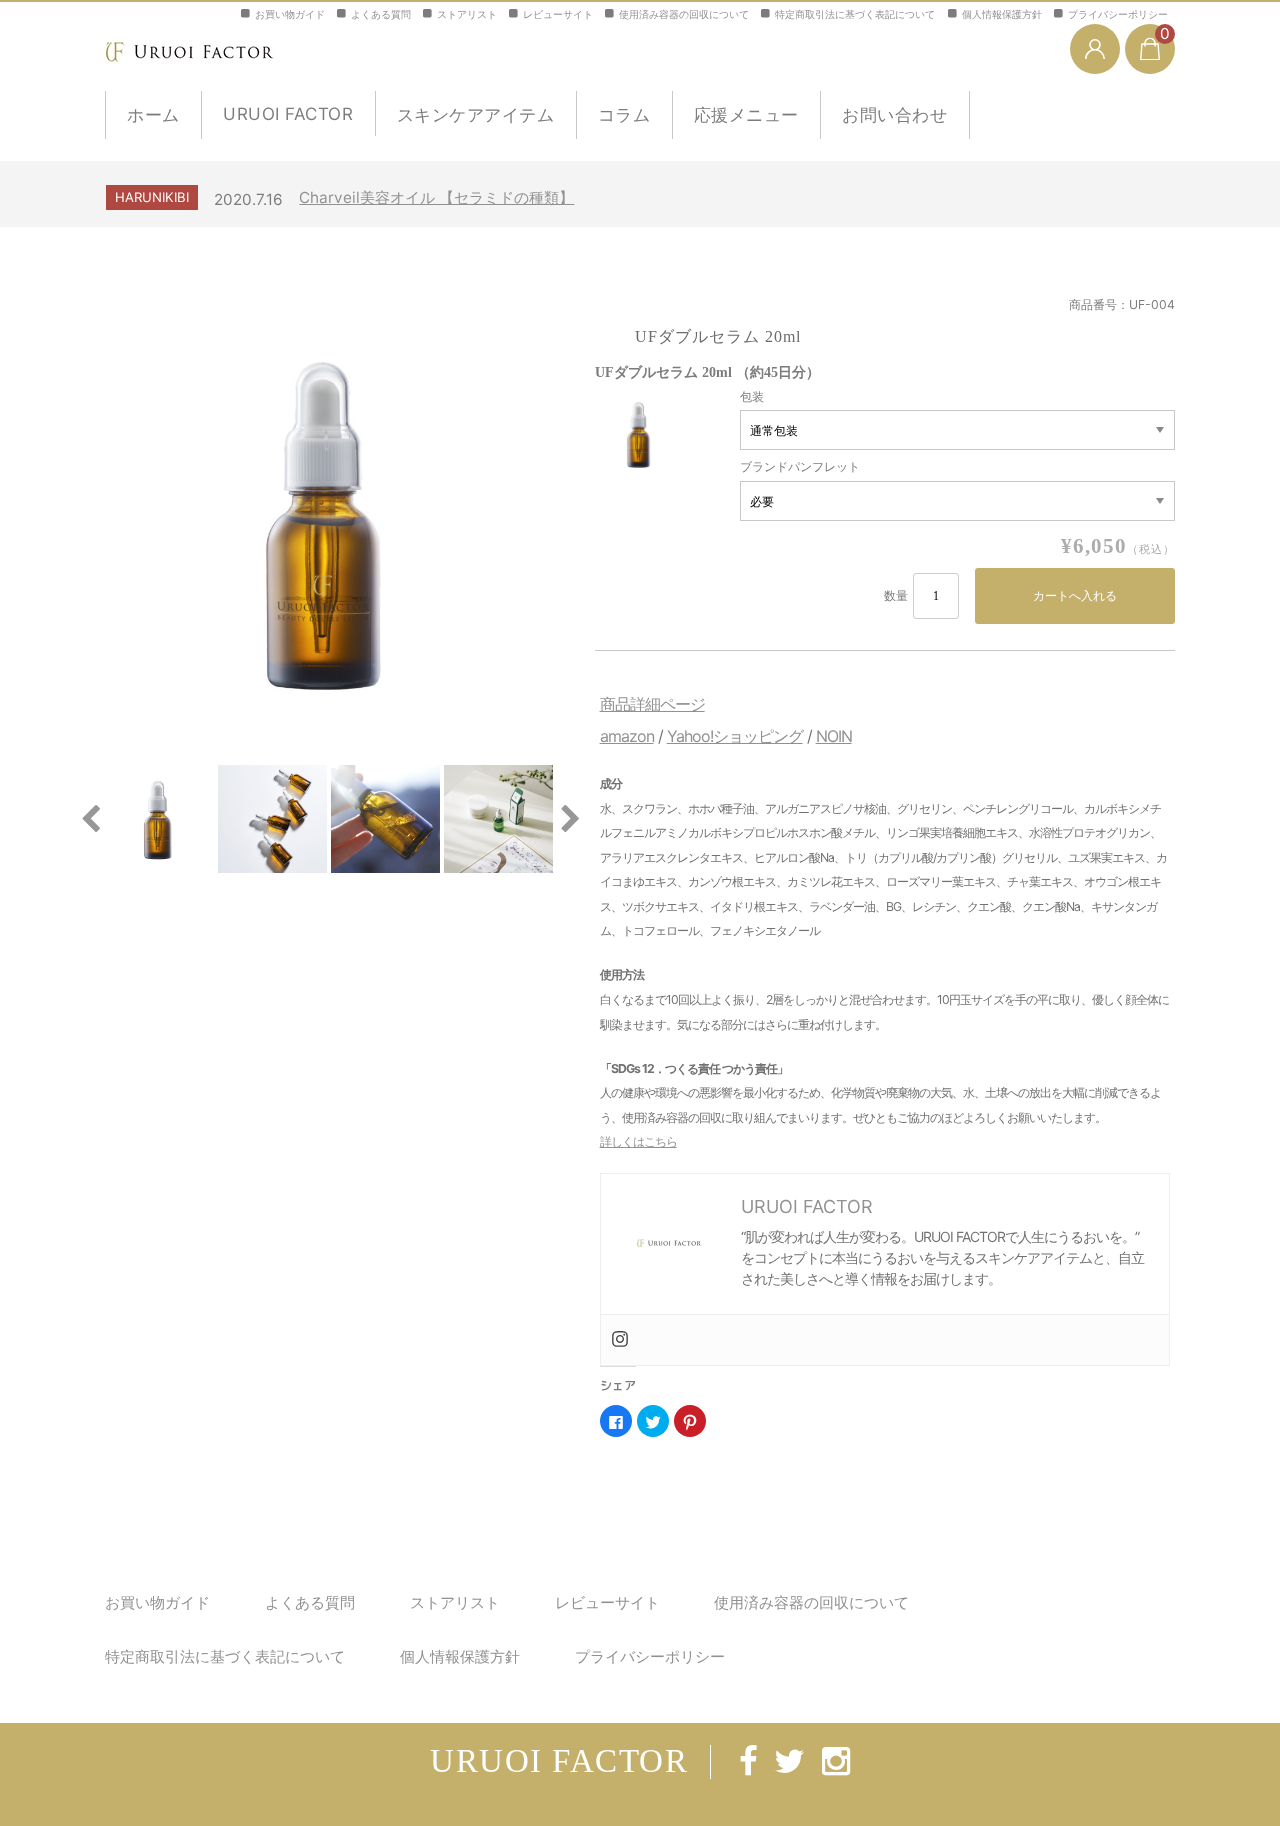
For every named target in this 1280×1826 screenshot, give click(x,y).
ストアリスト (467, 14)
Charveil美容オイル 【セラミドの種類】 (436, 197)
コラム (624, 115)
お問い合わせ (894, 115)
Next (570, 819)
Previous (90, 819)
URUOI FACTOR (288, 114)
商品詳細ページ (652, 704)
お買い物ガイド (290, 14)
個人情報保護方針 (1002, 14)
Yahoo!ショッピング (735, 736)
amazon (627, 736)
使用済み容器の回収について (684, 14)
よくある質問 (381, 14)
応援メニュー (746, 115)
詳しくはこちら (638, 1141)
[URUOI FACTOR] (195, 48)
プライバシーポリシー (1118, 14)
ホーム (153, 115)
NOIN (834, 736)
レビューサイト (558, 14)
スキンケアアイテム (476, 115)
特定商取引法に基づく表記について (855, 14)
